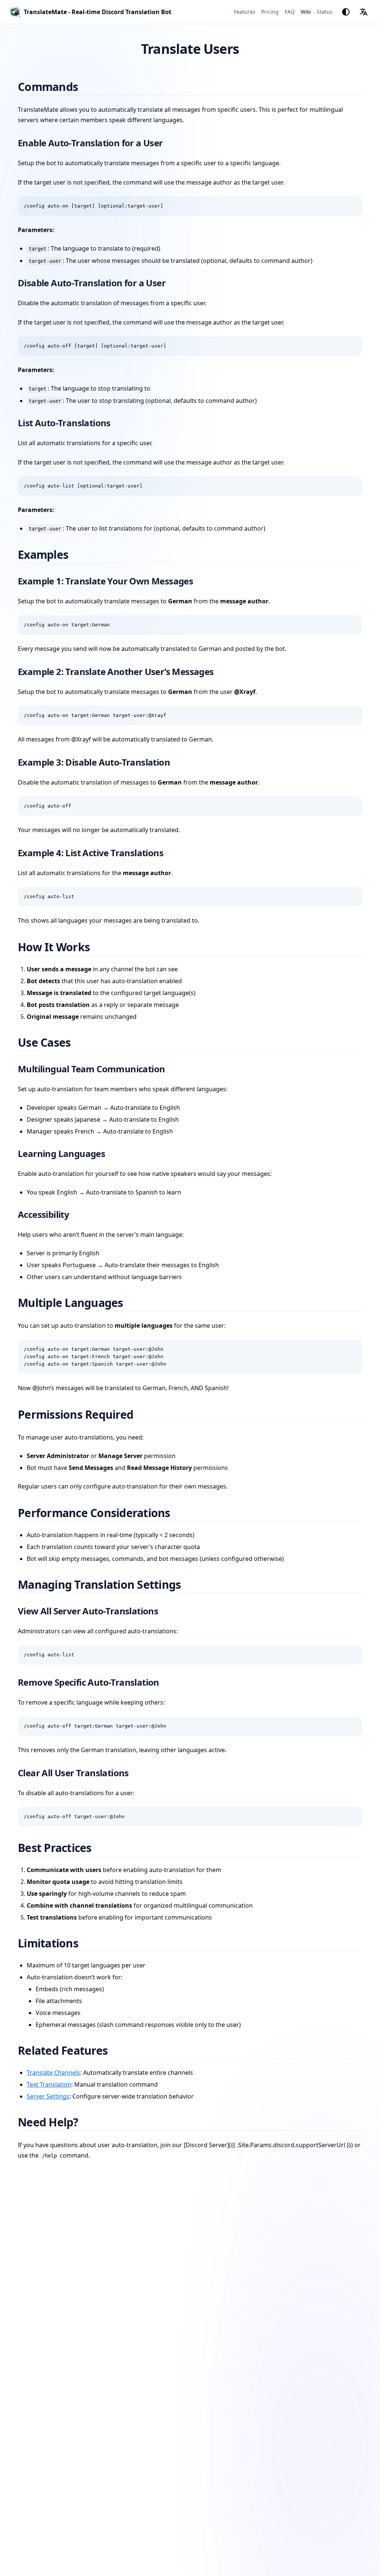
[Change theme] (346, 12)
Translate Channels (53, 2073)
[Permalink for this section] (87, 87)
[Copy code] (353, 206)
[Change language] (364, 12)
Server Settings (48, 2096)
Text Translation (49, 2084)
